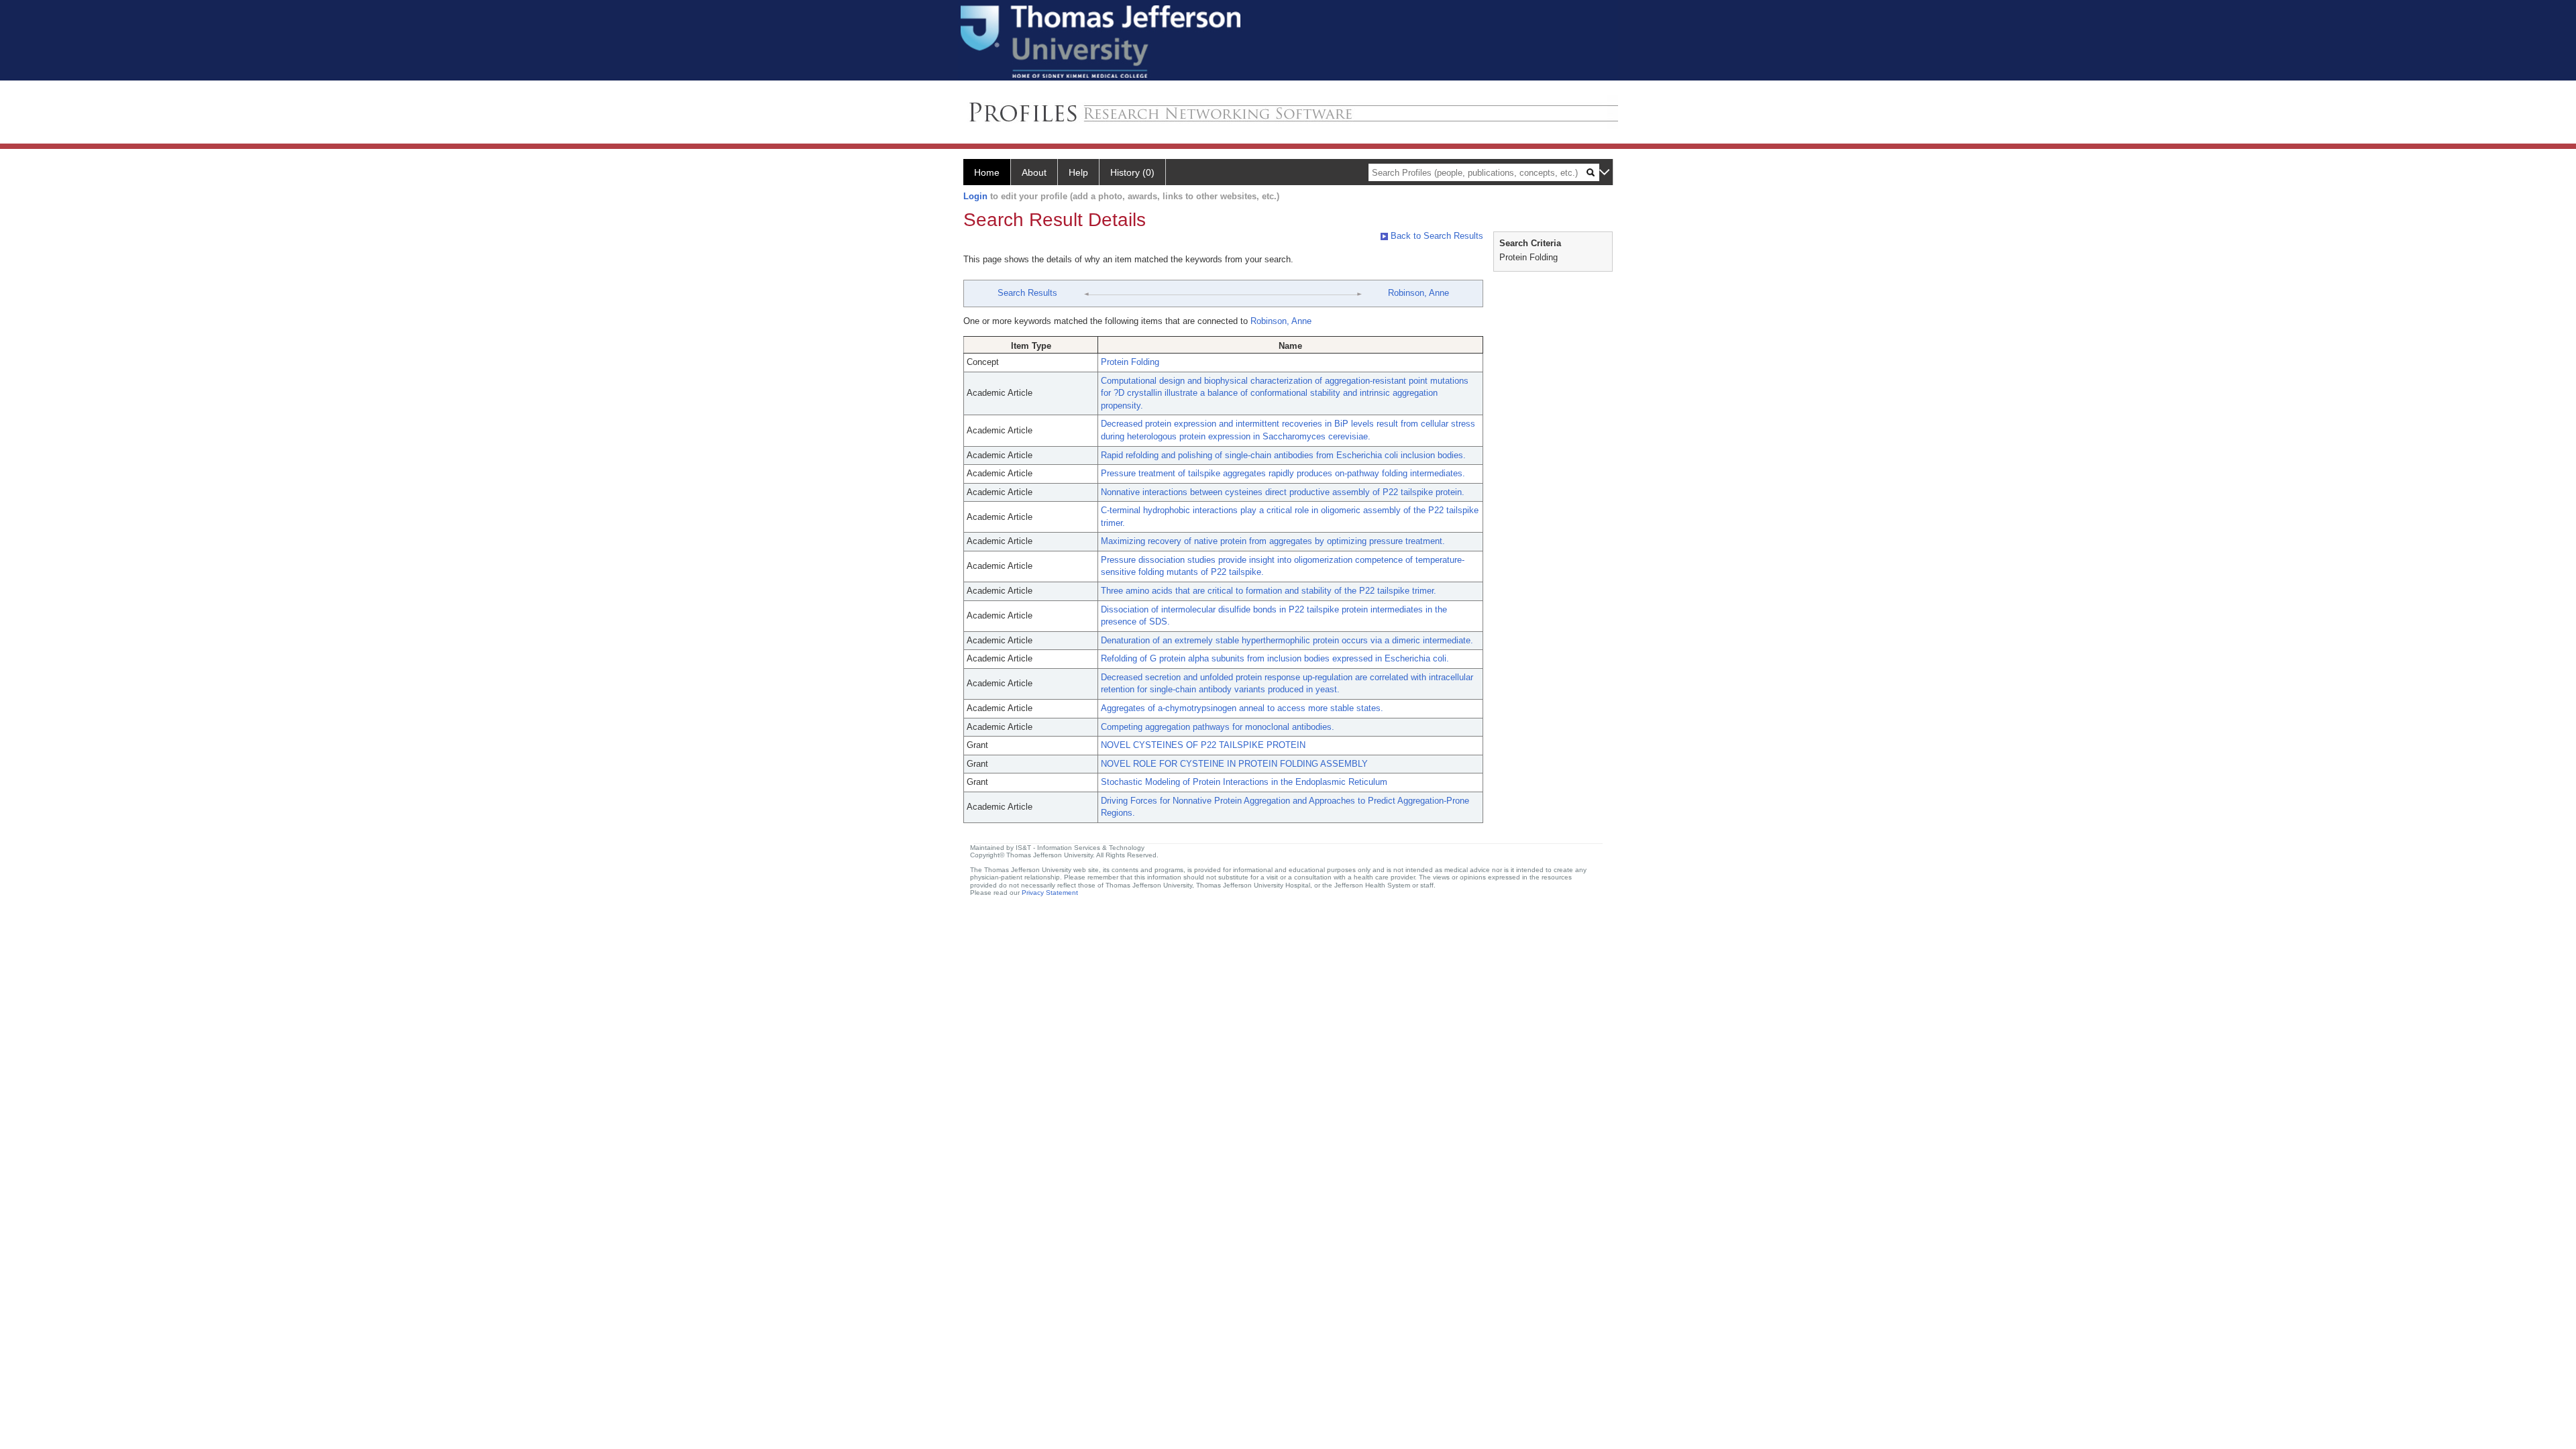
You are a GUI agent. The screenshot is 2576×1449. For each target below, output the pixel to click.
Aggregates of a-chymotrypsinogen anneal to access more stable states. (1242, 708)
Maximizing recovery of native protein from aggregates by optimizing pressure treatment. (1273, 541)
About (1034, 172)
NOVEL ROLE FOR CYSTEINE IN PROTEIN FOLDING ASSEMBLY (1234, 764)
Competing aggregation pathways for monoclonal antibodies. (1218, 727)
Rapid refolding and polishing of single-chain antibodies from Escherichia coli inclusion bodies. (1283, 455)
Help (1078, 172)
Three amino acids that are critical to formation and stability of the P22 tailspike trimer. (1269, 591)
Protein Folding (1130, 362)
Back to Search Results (1436, 236)
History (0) (1132, 172)
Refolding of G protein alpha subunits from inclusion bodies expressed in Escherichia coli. (1275, 658)
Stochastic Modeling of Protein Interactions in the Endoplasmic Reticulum (1244, 782)
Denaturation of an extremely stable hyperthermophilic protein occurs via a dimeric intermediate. (1287, 640)
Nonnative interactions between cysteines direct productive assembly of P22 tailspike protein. (1283, 492)
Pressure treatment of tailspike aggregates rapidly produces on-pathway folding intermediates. (1283, 473)
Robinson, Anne (1418, 293)
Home (987, 172)
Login (975, 196)
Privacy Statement (1050, 893)
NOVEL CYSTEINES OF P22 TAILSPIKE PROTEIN (1203, 745)
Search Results (1027, 293)
